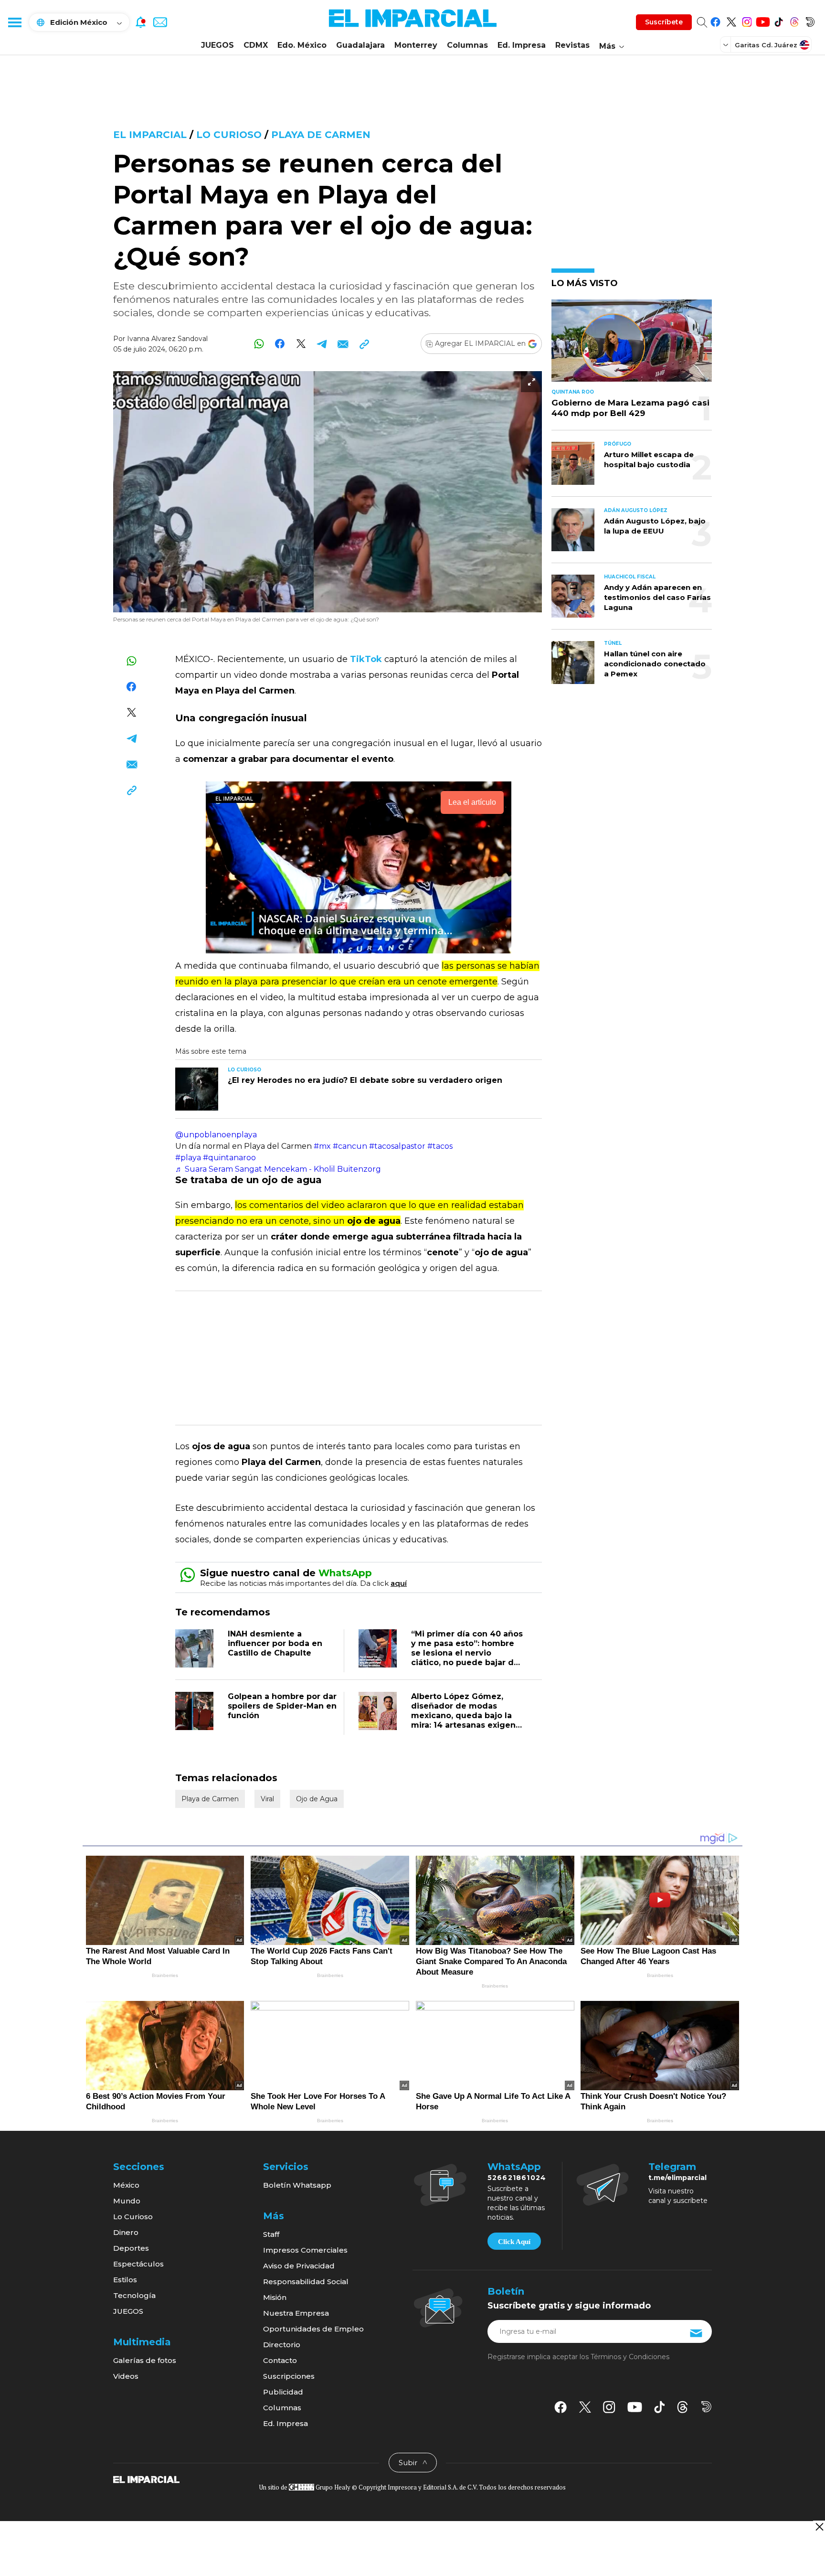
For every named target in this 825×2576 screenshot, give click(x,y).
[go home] (146, 2479)
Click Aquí (514, 2242)
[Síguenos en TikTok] (778, 20)
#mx (322, 1146)
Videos (126, 2376)
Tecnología (134, 2295)
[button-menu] (14, 22)
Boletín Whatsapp (297, 2185)
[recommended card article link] (197, 1089)
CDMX (256, 45)
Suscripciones (289, 2376)
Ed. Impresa (522, 45)
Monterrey (416, 45)
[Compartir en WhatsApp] (259, 344)
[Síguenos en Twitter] (731, 20)
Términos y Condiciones (630, 2357)
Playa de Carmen (321, 135)
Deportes (131, 2248)
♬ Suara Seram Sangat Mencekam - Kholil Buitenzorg (278, 1169)
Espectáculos (138, 2264)
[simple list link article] (632, 345)
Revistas (572, 45)
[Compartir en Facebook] (280, 344)
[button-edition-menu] (727, 44)
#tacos (440, 1146)
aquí (399, 1583)
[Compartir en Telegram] (322, 344)
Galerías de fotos (145, 2360)
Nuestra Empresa (296, 2313)
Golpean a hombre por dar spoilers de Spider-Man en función (282, 1706)
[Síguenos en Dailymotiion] (706, 2407)
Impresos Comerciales (305, 2250)
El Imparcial (150, 135)
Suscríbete (664, 22)
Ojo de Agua (317, 1799)
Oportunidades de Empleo (313, 2329)
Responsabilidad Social (306, 2282)
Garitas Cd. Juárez (766, 45)
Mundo (127, 2201)
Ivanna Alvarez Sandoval (167, 339)
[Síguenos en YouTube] (763, 20)
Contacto (280, 2360)
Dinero (126, 2232)
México (126, 2185)
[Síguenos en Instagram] (747, 20)
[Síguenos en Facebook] (715, 20)
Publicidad (283, 2392)
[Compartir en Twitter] (301, 344)
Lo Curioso (133, 2217)
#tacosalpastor (397, 1146)
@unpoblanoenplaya (216, 1135)
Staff (271, 2234)
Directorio (282, 2345)
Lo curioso (229, 135)
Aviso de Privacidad (299, 2266)
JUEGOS (217, 45)
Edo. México (302, 45)
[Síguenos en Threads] (794, 20)
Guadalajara (360, 45)
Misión (275, 2297)
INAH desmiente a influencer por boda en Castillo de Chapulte (275, 1643)
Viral (267, 1799)
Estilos (125, 2280)
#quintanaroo (229, 1158)
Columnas (467, 45)
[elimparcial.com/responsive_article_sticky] (819, 2527)
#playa (188, 1158)
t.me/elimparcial (677, 2178)
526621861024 (517, 2178)
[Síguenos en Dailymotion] (810, 20)
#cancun (350, 1146)
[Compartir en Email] (343, 344)
